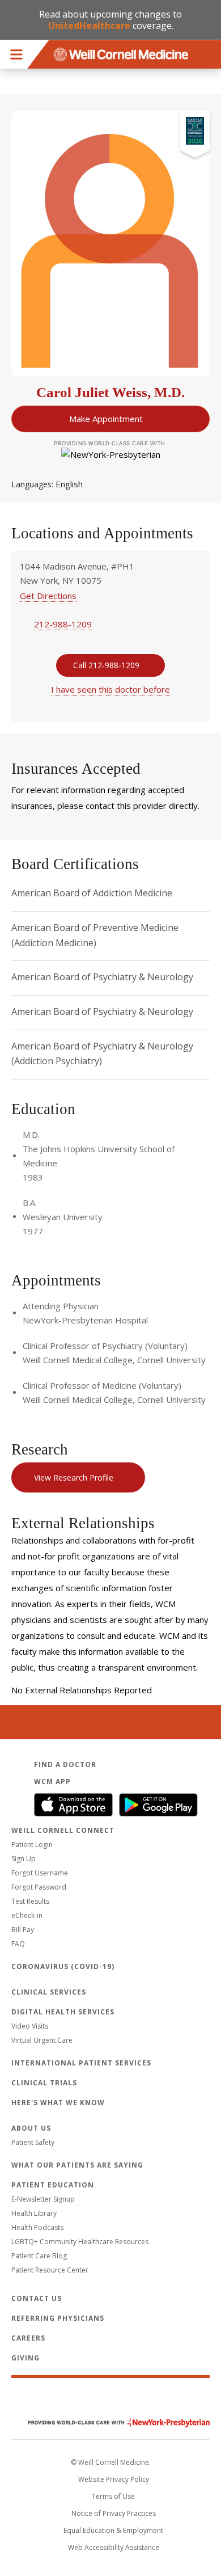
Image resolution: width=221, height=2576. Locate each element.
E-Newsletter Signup (43, 2199)
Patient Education (53, 2185)
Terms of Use (113, 2496)
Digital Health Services (63, 2012)
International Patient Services (81, 2063)
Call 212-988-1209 (106, 665)
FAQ (18, 1944)
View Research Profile (74, 1477)
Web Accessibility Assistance (114, 2547)
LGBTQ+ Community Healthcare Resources (80, 2242)
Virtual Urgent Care (42, 2040)
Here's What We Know (58, 2103)
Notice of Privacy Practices (114, 2513)
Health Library (34, 2213)
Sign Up (24, 1859)
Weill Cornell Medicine (110, 2398)
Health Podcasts (37, 2227)
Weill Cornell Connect (63, 1830)
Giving (25, 2358)
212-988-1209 (63, 624)
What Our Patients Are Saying (77, 2165)
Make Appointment (106, 419)
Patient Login (32, 1844)
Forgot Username (40, 1873)
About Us (31, 2128)
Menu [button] (16, 54)
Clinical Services (49, 1992)
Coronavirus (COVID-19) (63, 1966)
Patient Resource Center (50, 2270)
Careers (28, 2338)
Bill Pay (23, 1930)
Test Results (30, 1901)
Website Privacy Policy (114, 2479)
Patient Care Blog (39, 2256)
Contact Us (37, 2298)
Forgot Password (39, 1887)
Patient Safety (33, 2142)
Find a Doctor (65, 1765)
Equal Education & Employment (113, 2530)
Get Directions (48, 596)
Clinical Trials (44, 2083)
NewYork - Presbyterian (110, 2423)
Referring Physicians (58, 2318)
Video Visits (30, 2026)
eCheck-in (27, 1915)
